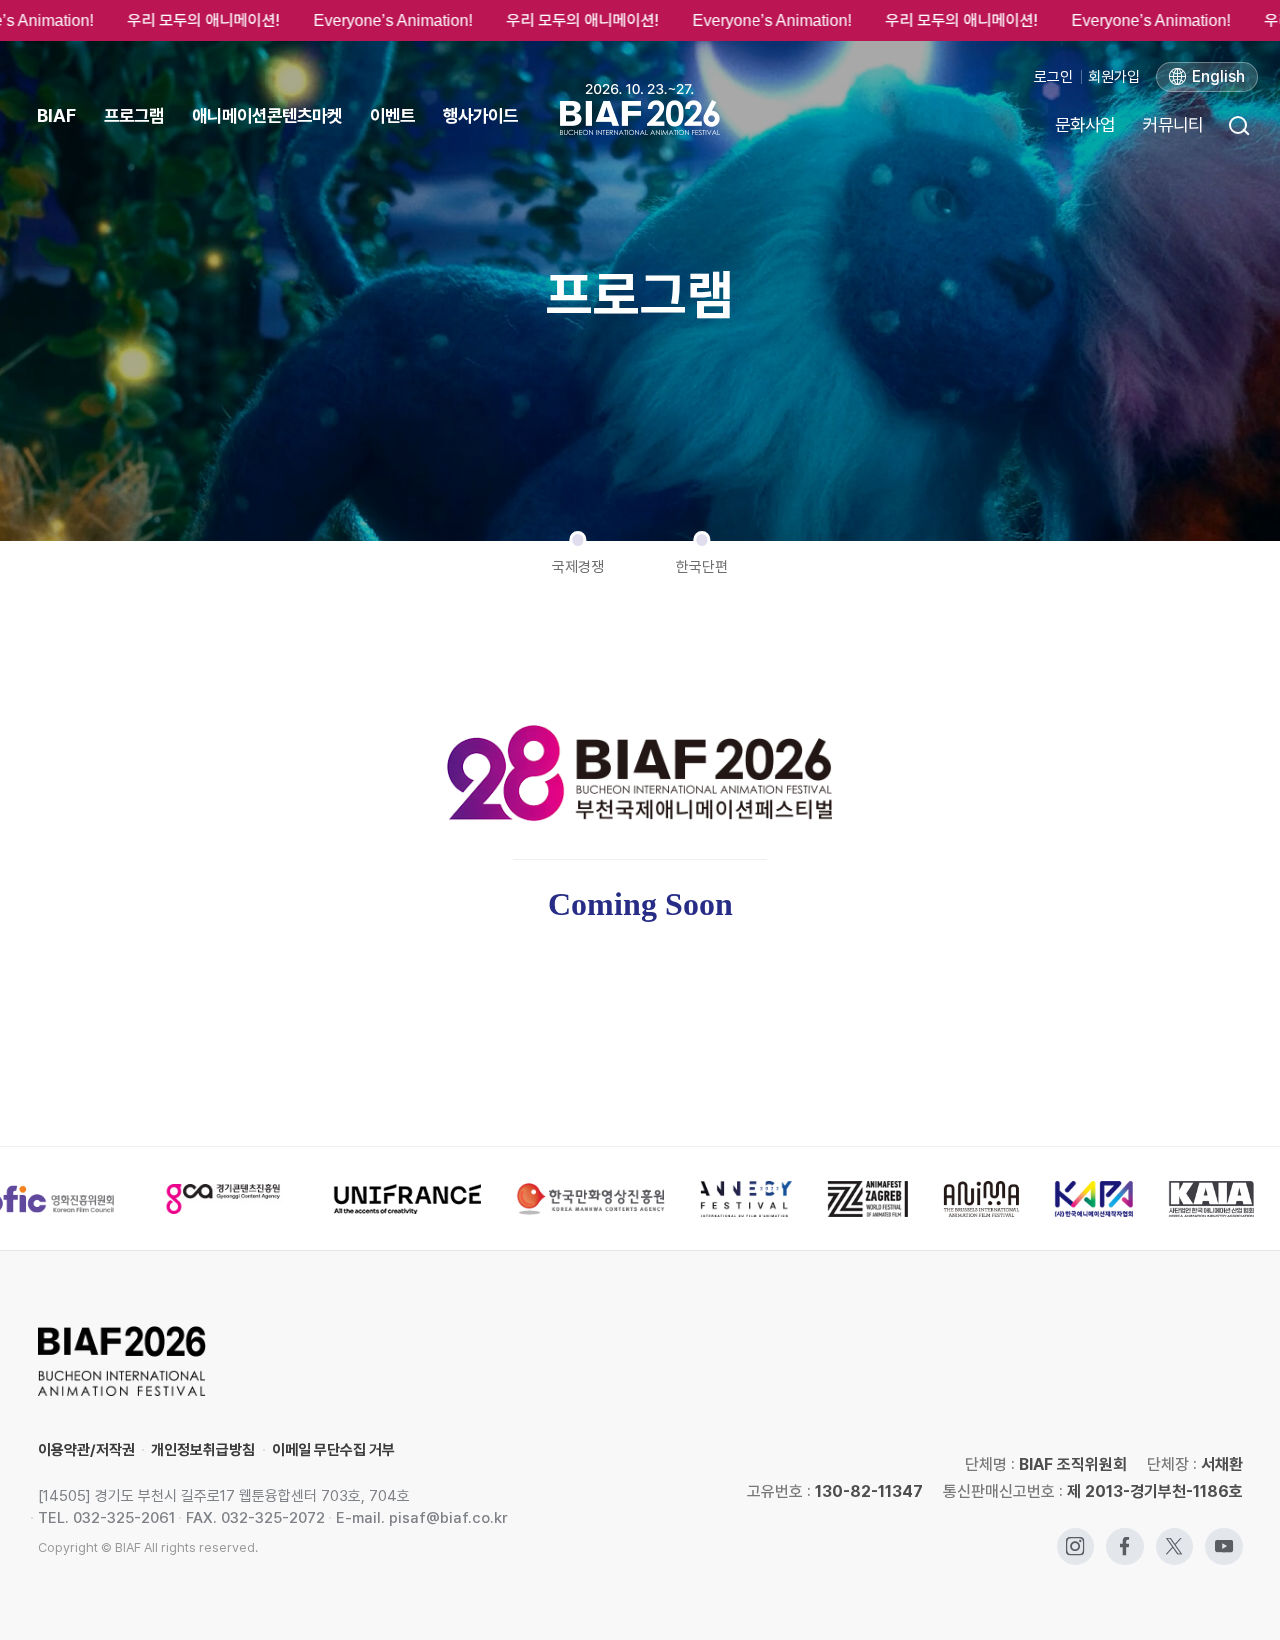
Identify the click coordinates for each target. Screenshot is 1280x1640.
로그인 (1053, 77)
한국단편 (702, 567)
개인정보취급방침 (203, 1450)
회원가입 (1114, 77)
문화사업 (1085, 124)
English (1218, 76)
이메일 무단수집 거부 (333, 1450)
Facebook (1125, 1537)
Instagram (1076, 1537)
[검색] (1238, 125)
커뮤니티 (1173, 124)
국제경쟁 (578, 567)
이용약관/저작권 (86, 1450)
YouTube (1224, 1537)
